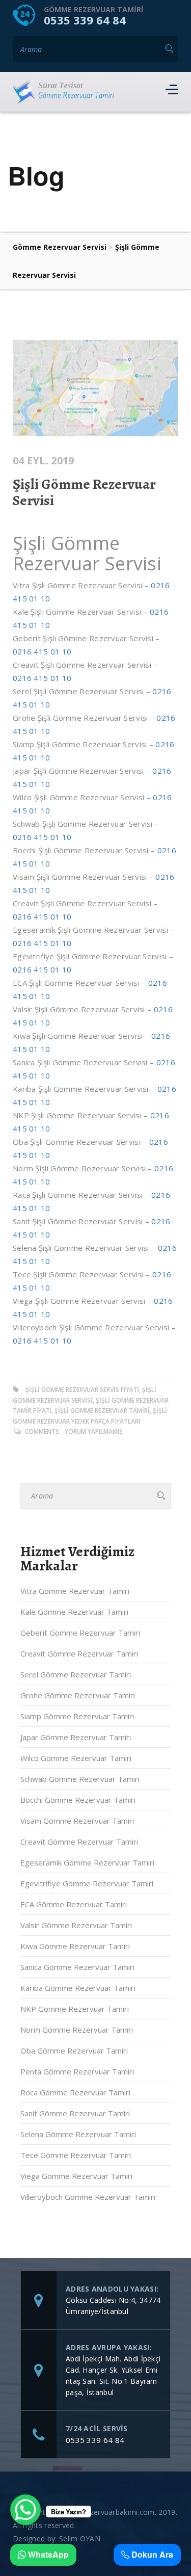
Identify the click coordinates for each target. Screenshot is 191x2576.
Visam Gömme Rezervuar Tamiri (77, 1821)
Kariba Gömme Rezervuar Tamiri (78, 1988)
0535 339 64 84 (85, 20)
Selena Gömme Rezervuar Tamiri (78, 2134)
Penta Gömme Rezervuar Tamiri (77, 2071)
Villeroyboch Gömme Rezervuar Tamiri (88, 2197)
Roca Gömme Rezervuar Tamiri (75, 2092)
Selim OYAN (80, 2539)
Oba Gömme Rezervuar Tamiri (74, 2051)
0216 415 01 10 (42, 651)
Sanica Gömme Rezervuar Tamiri (77, 1967)
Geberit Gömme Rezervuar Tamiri (80, 1633)
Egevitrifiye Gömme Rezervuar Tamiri (87, 1883)
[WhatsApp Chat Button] (25, 2510)
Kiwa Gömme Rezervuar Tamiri (75, 1946)
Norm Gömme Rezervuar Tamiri (77, 2030)
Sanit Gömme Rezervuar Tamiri (75, 2113)
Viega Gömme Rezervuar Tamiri (76, 2176)
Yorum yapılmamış (94, 1431)
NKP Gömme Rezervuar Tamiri (75, 2009)
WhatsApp (47, 2555)
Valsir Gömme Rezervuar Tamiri (76, 1925)
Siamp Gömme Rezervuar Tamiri (77, 1716)
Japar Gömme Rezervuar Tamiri (76, 1737)
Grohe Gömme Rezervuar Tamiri (78, 1695)
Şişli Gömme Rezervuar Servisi (84, 492)
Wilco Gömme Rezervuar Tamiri (76, 1758)
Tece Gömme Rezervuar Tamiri (76, 2155)
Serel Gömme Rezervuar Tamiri (76, 1674)
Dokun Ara (151, 2555)
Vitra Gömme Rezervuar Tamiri (75, 1591)
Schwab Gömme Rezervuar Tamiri (80, 1779)
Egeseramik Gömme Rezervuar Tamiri (87, 1862)
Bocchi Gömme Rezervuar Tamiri (78, 1800)
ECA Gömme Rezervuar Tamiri (74, 1904)
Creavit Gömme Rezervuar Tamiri (79, 1653)
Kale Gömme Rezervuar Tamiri (74, 1612)
